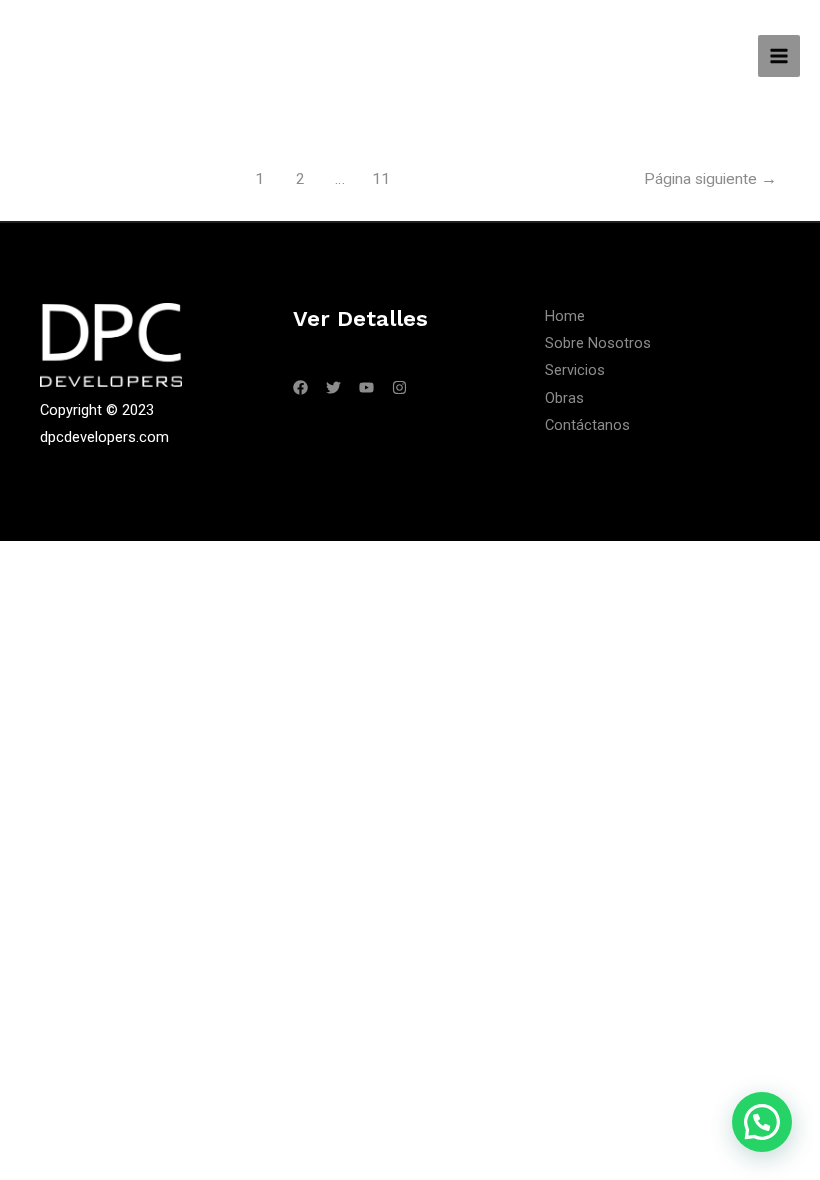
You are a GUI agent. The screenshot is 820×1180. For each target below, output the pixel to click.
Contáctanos (587, 425)
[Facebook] (300, 387)
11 (381, 179)
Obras (564, 398)
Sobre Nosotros (598, 343)
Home (565, 316)
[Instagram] (399, 387)
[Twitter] (333, 387)
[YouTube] (366, 387)
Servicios (575, 370)
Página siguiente (710, 179)
